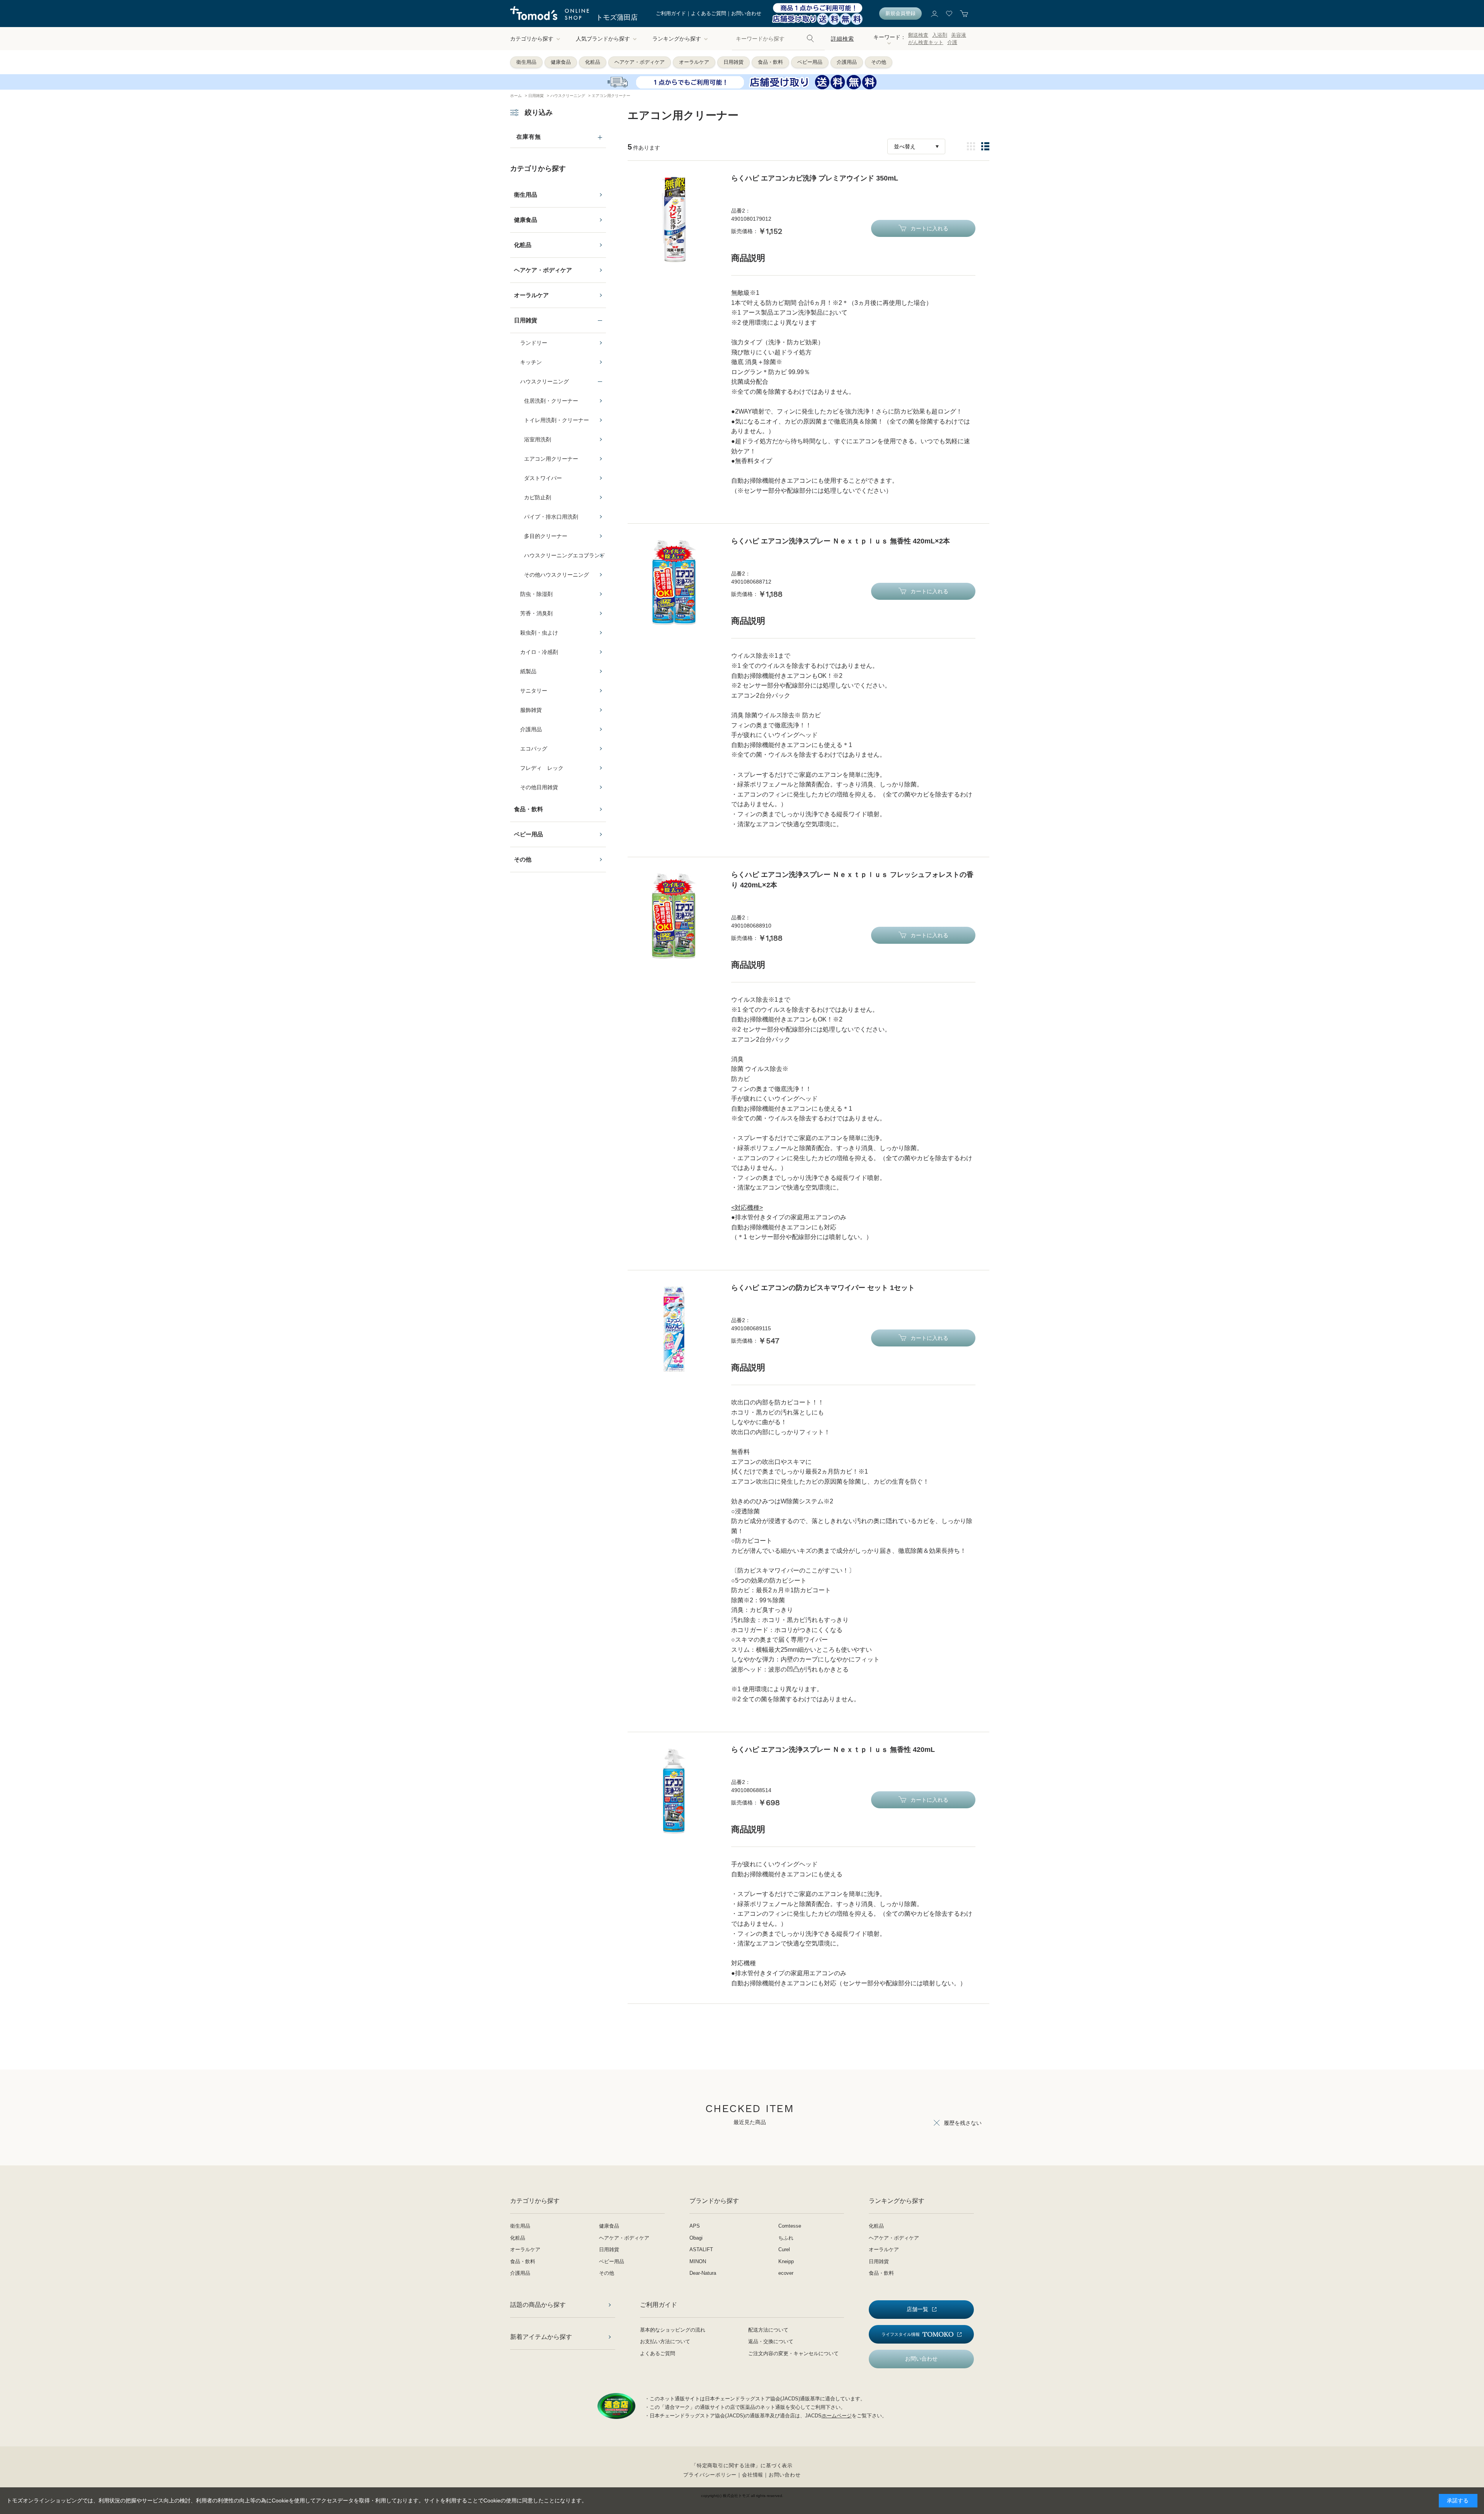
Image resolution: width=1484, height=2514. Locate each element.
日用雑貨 (733, 62)
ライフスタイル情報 (901, 2334)
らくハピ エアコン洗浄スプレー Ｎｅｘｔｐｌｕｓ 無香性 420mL (833, 1750)
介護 (952, 42)
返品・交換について (771, 2341)
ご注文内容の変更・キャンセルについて (793, 2353)
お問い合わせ (746, 13)
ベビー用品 (810, 62)
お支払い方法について (665, 2341)
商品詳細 (971, 146)
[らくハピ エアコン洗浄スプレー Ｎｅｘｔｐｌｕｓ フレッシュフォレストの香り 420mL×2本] (674, 916)
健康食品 (561, 62)
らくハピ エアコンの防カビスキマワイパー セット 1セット (823, 1288)
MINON (698, 2261)
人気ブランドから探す (603, 39)
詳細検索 (842, 39)
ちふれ (786, 2238)
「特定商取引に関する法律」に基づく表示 (742, 2465)
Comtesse (790, 2226)
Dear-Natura (703, 2273)
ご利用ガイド (671, 13)
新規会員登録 (900, 13)
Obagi (696, 2238)
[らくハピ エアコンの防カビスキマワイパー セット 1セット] (674, 1329)
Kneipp (786, 2261)
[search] (810, 39)
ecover (786, 2273)
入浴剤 (940, 35)
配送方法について (768, 2330)
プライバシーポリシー (710, 2475)
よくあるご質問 (709, 13)
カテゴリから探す (532, 39)
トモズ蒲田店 (617, 17)
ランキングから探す (677, 39)
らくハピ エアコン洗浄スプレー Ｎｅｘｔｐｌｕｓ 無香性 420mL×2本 (841, 541)
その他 (879, 62)
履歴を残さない (963, 2123)
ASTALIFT (701, 2249)
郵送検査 (918, 35)
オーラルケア (694, 62)
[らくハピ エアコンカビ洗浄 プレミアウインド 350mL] (674, 220)
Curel (784, 2249)
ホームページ (837, 2416)
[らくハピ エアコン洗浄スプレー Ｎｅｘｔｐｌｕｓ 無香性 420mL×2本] (674, 582)
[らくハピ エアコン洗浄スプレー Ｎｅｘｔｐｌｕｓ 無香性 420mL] (674, 1791)
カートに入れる (929, 228)
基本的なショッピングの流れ (673, 2330)
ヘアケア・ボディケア (640, 62)
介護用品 (847, 62)
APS (695, 2226)
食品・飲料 (770, 62)
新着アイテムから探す (541, 2337)
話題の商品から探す (538, 2305)
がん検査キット (926, 42)
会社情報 (753, 2475)
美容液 (959, 35)
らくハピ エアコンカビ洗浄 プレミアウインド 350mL (815, 178)
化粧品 (593, 62)
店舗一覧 (917, 2309)
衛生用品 (526, 62)
